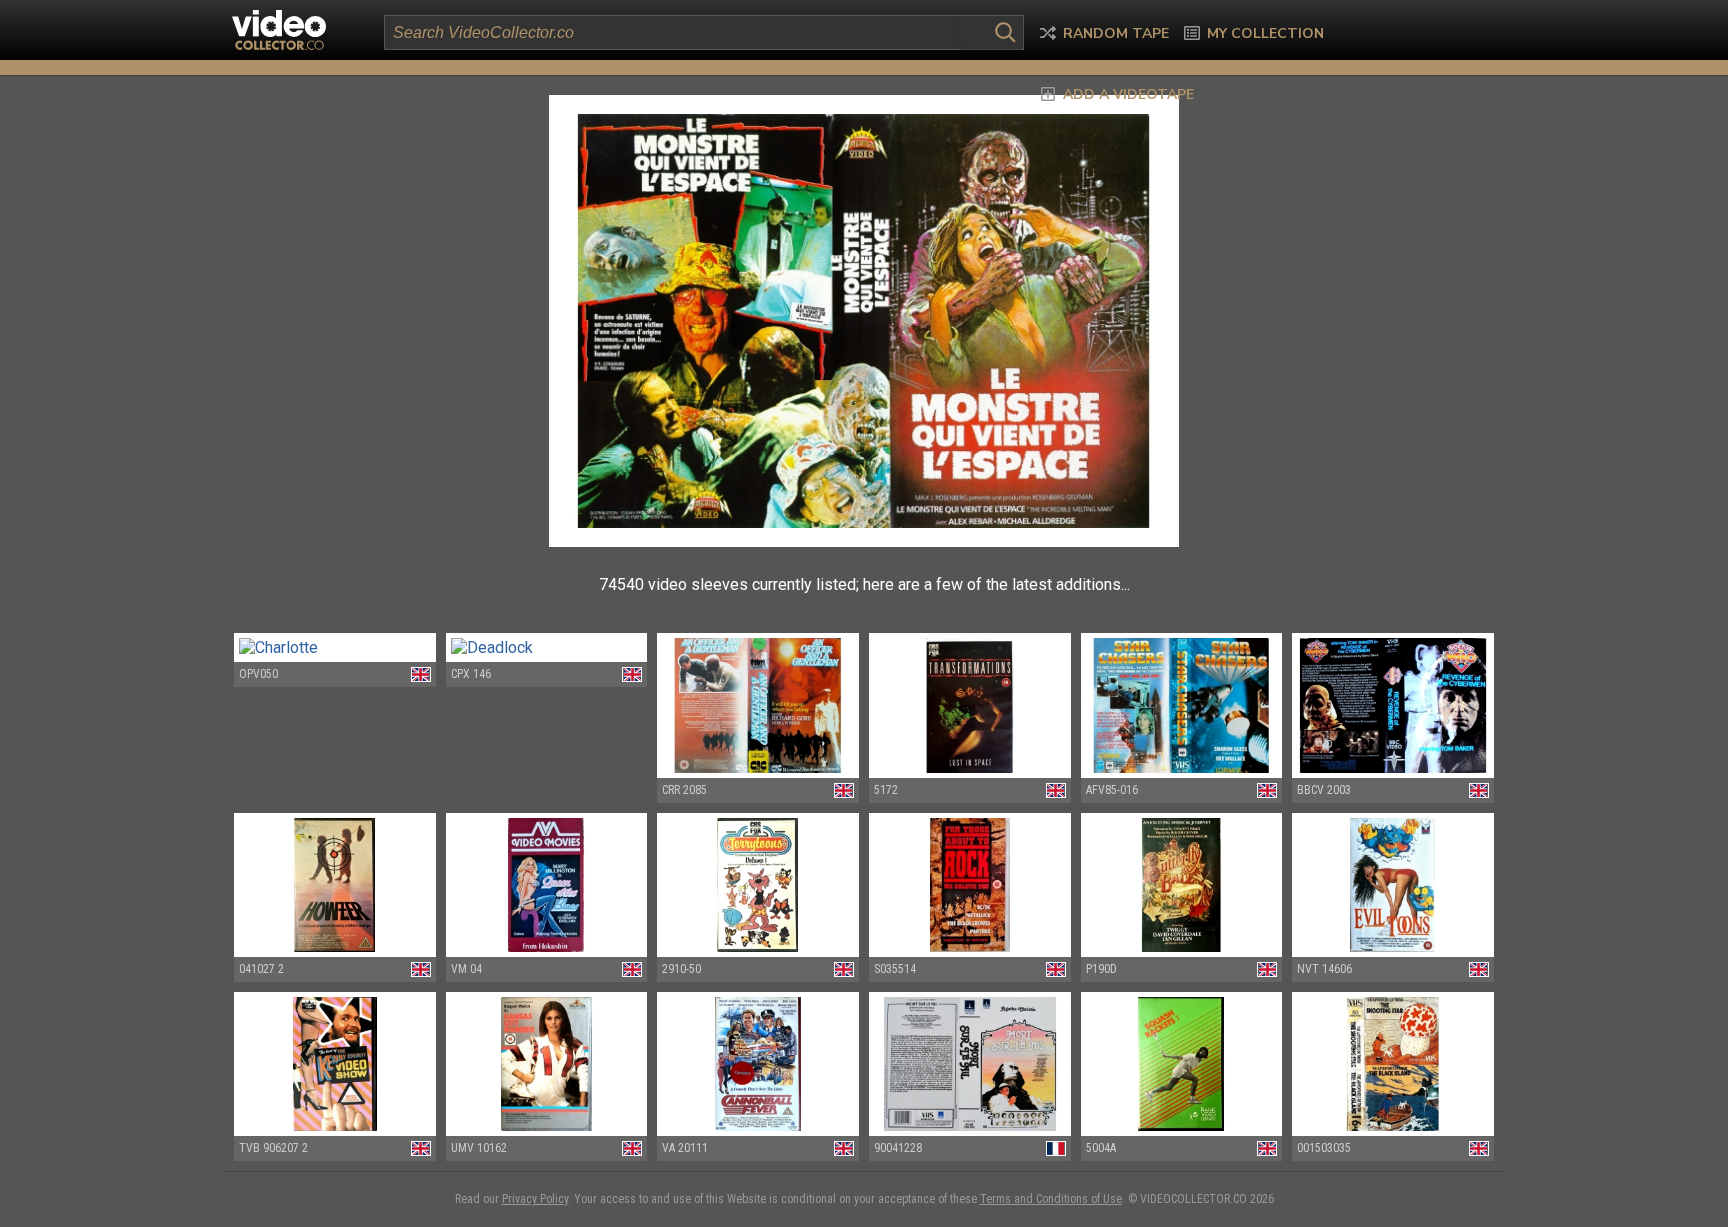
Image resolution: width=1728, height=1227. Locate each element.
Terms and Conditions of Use (1051, 1199)
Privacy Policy (535, 1199)
